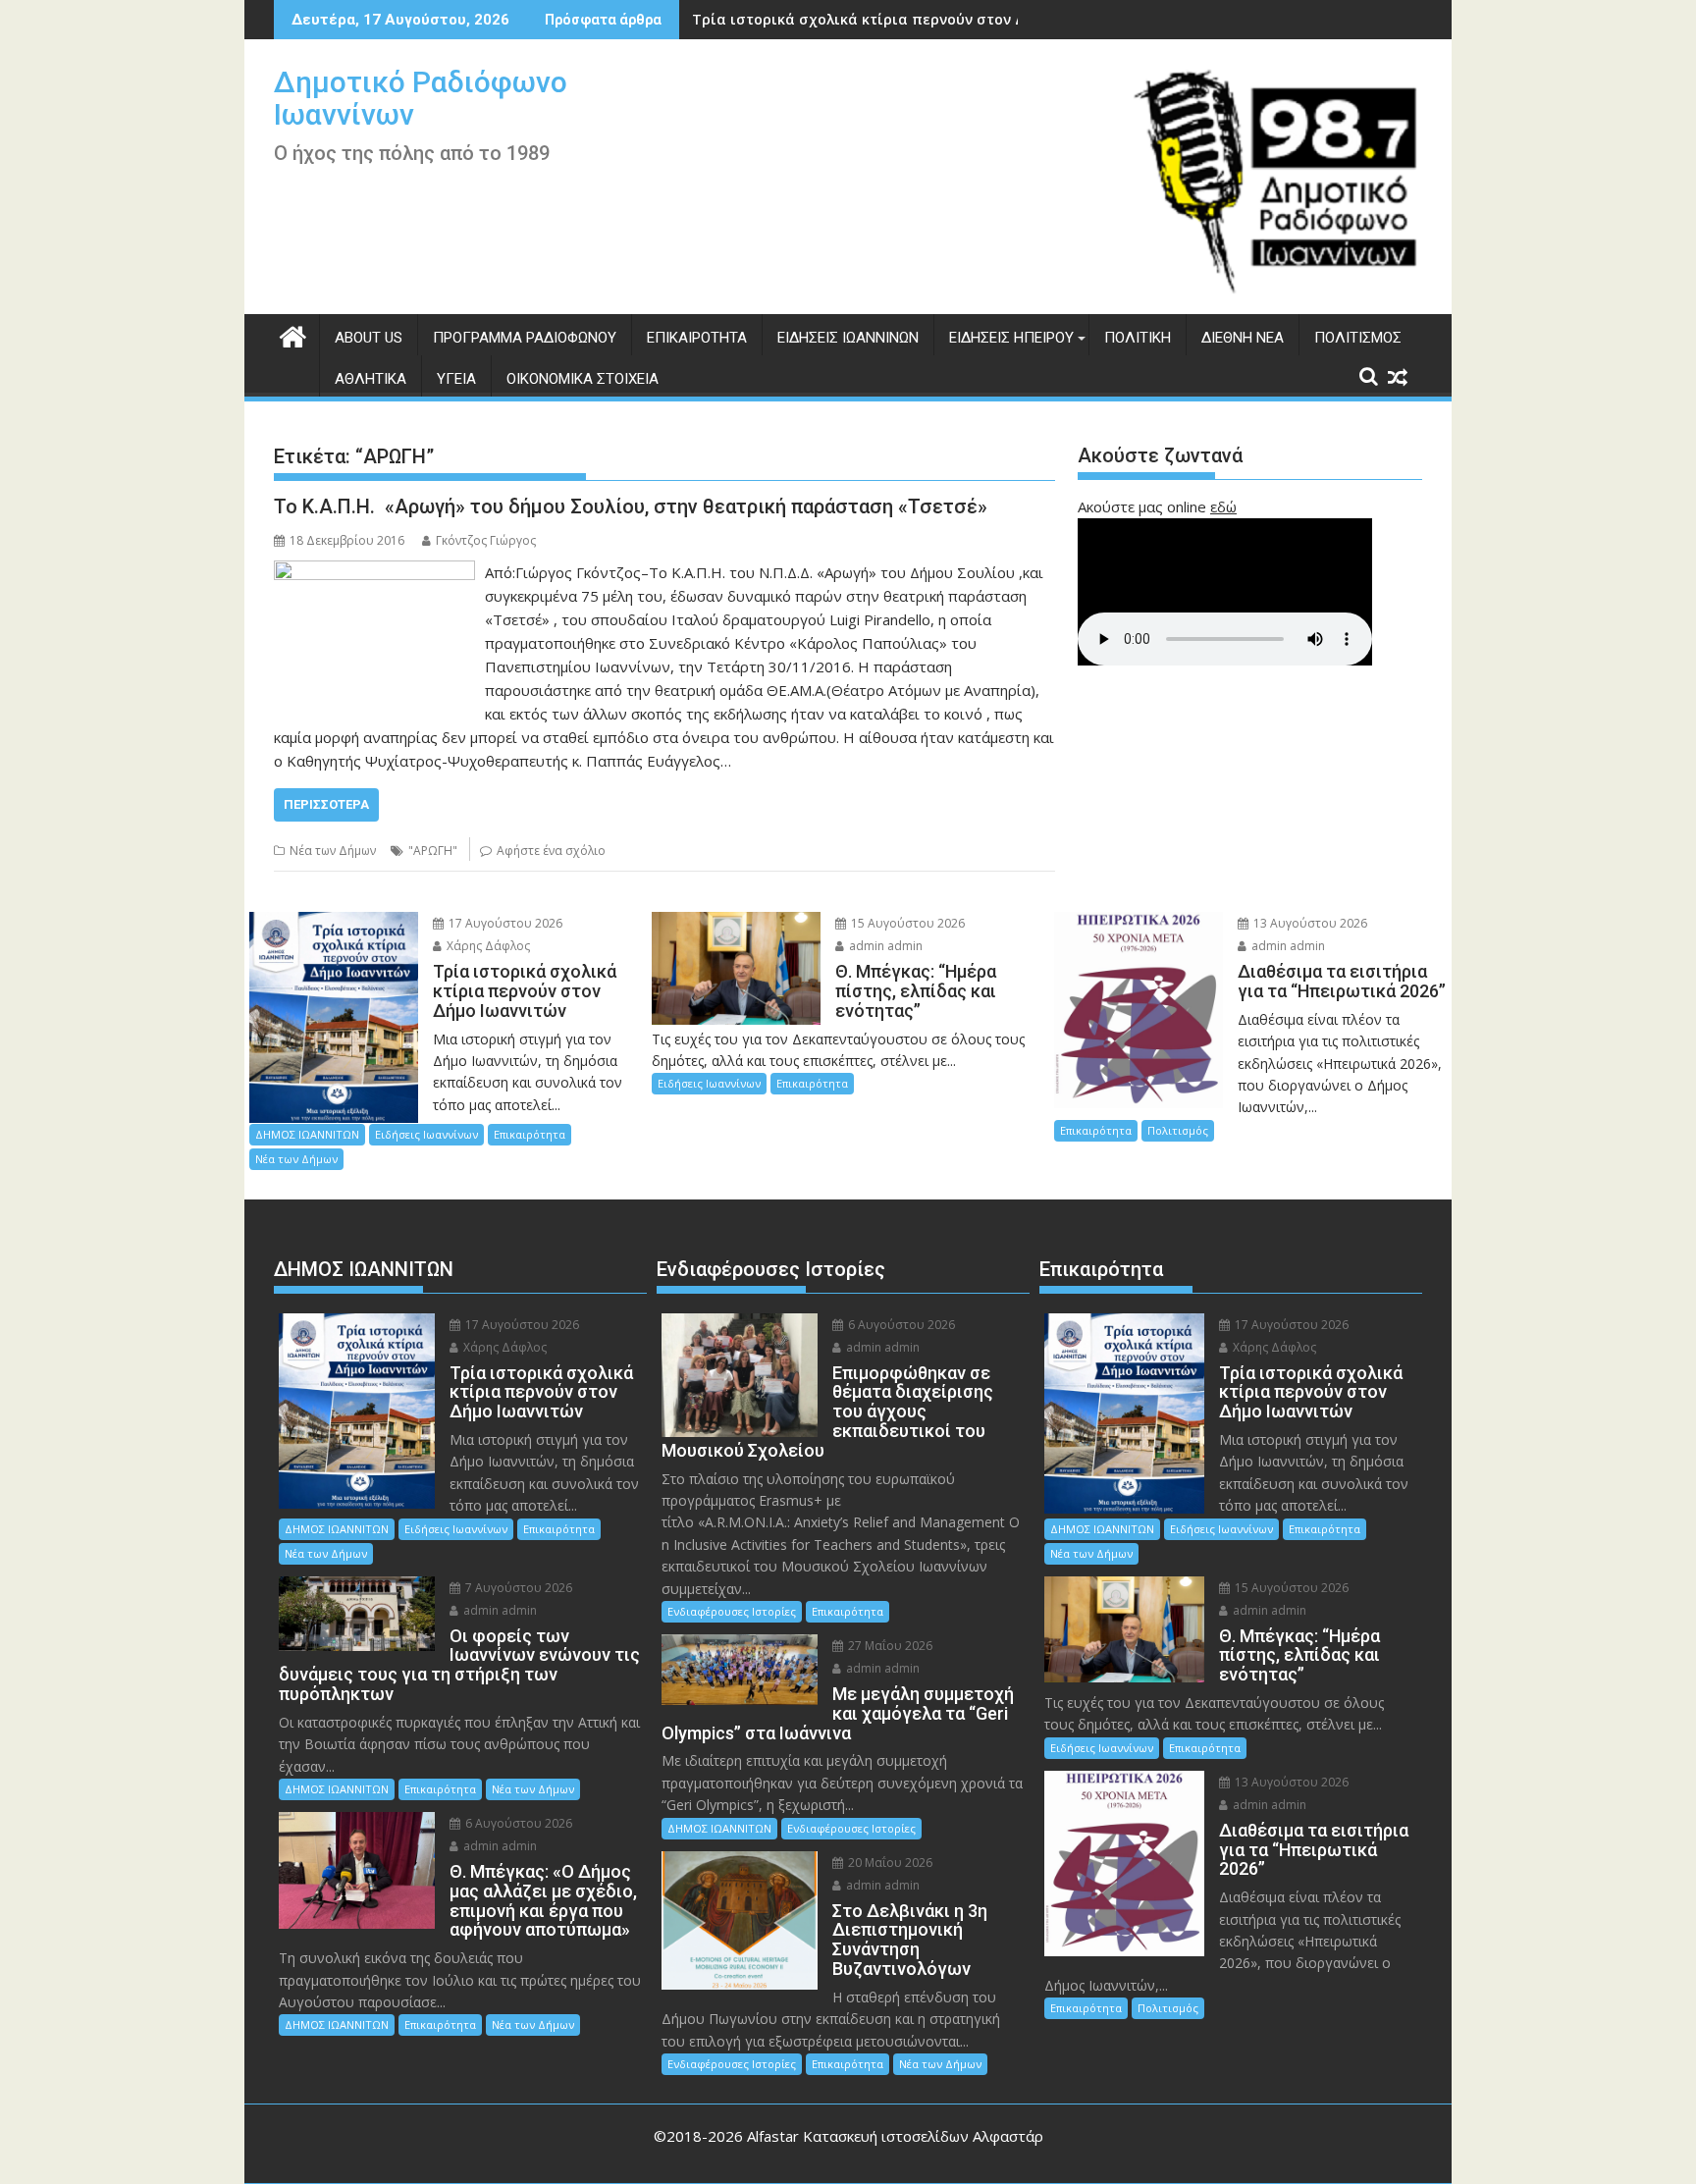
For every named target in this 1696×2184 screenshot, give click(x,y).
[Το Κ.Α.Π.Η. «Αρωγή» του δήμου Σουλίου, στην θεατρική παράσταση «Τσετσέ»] (374, 572)
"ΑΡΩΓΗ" (433, 851)
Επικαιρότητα (697, 338)
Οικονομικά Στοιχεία (583, 379)
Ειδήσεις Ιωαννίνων (848, 338)
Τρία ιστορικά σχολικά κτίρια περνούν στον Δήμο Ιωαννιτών (910, 19)
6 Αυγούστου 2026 (517, 1823)
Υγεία (456, 379)
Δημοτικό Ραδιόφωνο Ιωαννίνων (421, 98)
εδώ (1223, 506)
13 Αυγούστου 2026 (1309, 923)
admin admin (884, 946)
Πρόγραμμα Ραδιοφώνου (525, 338)
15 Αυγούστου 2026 (906, 923)
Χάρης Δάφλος (487, 946)
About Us (369, 338)
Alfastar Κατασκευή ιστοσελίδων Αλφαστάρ (895, 2136)
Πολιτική (1138, 338)
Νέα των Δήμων (333, 851)
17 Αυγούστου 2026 (504, 923)
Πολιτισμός (1358, 338)
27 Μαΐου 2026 (889, 1646)
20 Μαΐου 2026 (889, 1863)
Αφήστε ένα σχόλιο (551, 851)
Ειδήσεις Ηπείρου (1011, 338)
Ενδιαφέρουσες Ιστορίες (732, 1611)
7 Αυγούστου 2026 (517, 1588)
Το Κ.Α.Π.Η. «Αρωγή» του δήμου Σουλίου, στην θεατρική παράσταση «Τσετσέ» (631, 506)
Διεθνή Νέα (1243, 338)
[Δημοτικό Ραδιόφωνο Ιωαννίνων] (293, 334)
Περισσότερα (326, 804)
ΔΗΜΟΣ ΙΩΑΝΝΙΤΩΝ (307, 1134)
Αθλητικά (371, 379)
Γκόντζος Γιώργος (486, 540)
